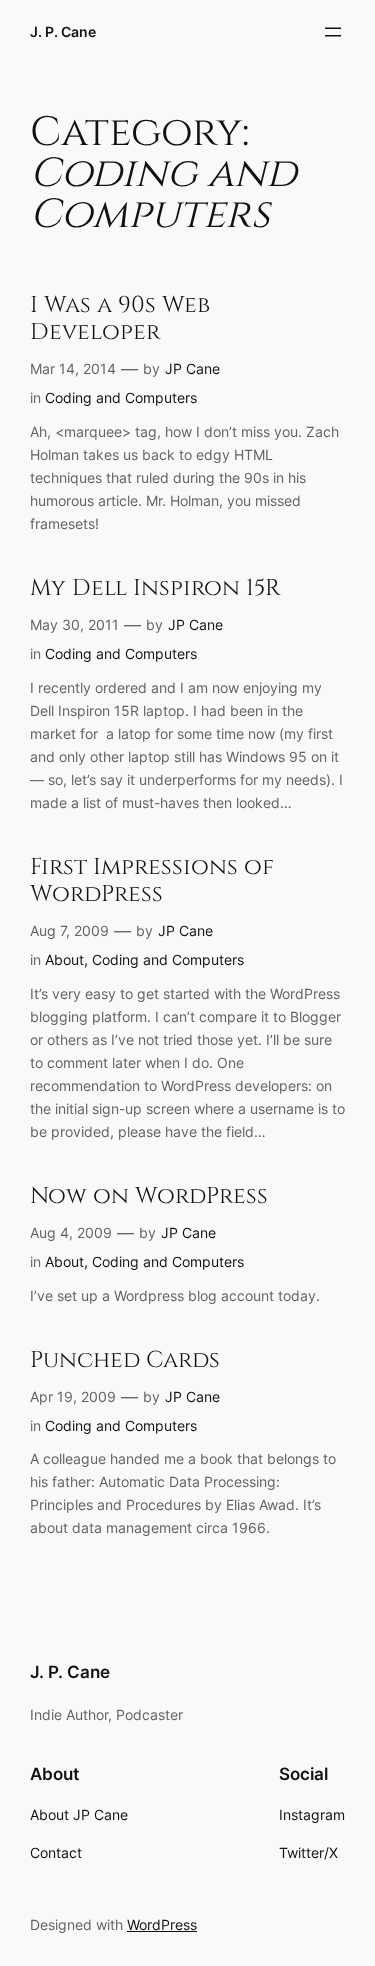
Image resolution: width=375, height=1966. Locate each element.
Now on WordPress (149, 1196)
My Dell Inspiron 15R (155, 588)
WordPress (162, 1924)
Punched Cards (125, 1360)
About (64, 959)
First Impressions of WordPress (152, 881)
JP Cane (192, 368)
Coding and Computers (121, 397)
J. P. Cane (63, 31)
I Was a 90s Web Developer (120, 319)
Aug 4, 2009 (71, 1232)
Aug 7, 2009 (69, 930)
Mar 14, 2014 (73, 368)
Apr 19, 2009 (73, 1396)
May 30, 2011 (74, 624)
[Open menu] (333, 32)
